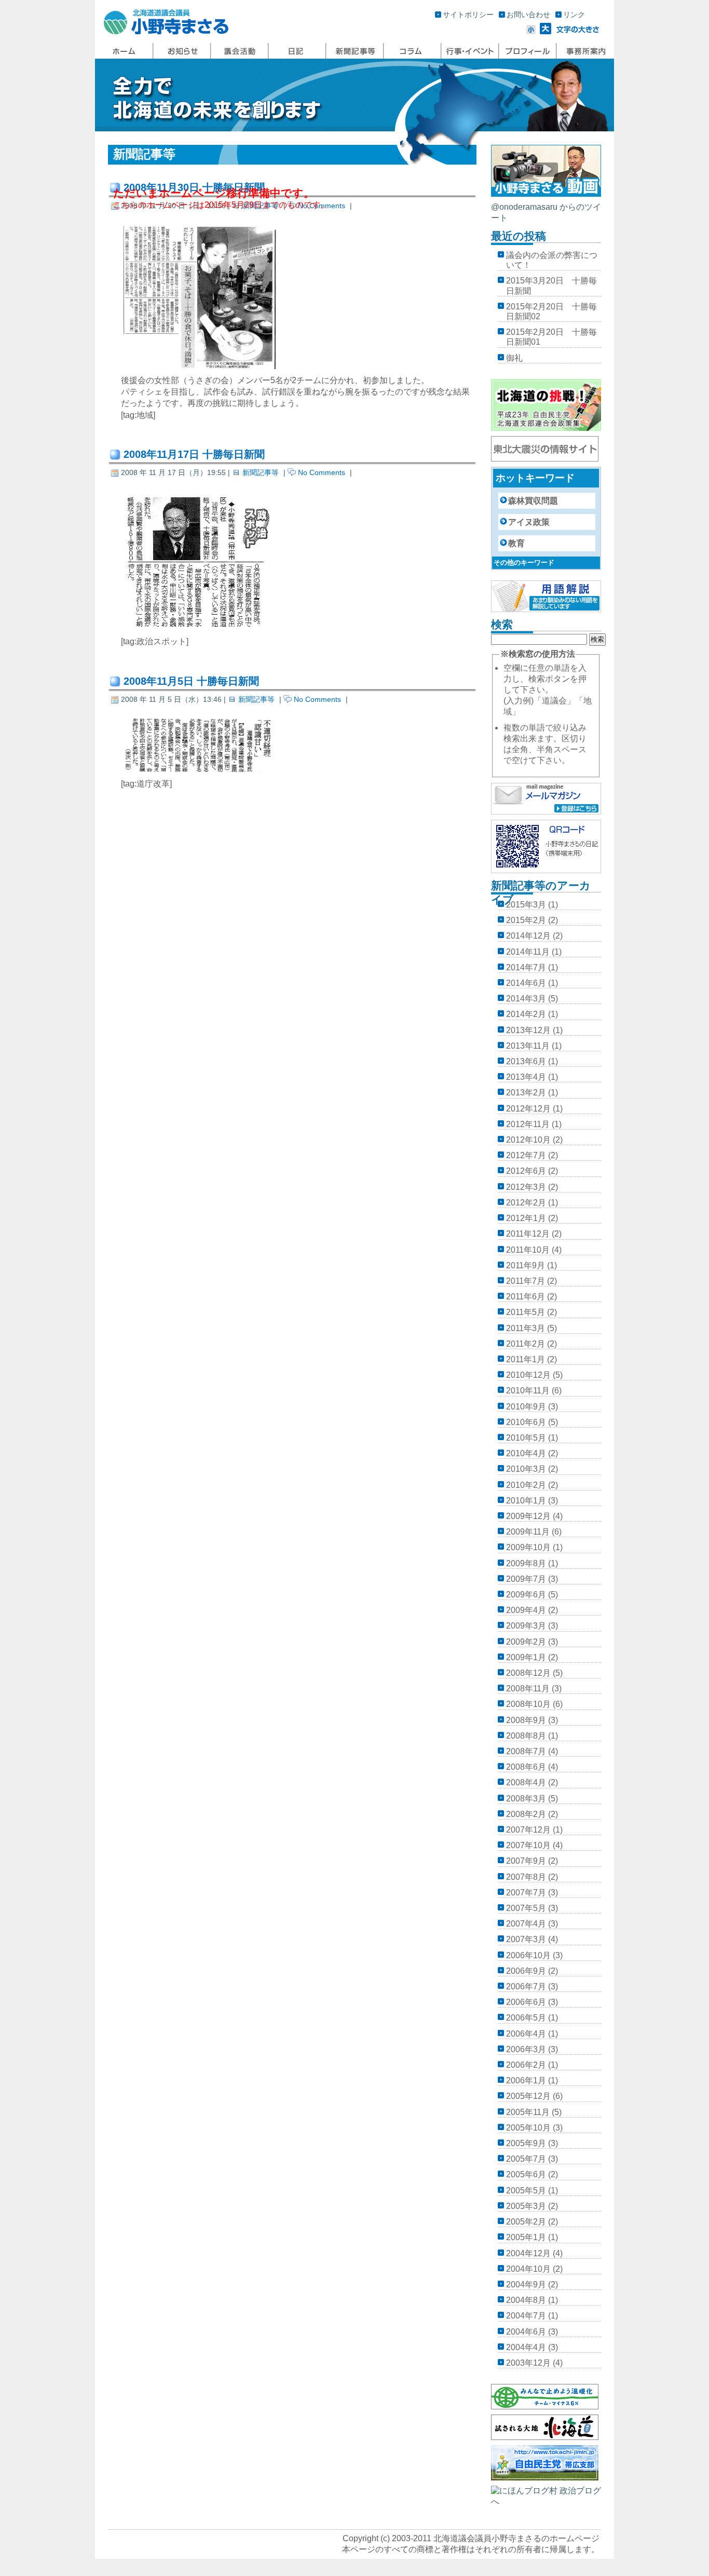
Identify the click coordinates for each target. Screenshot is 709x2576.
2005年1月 (526, 2237)
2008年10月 (528, 1704)
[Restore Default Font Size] (578, 31)
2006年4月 (526, 2034)
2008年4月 (526, 1782)
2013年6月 (526, 1061)
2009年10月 (528, 1547)
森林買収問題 (533, 501)
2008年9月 (526, 1720)
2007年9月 (526, 1861)
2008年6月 (526, 1767)
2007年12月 (528, 1830)
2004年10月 (528, 2269)
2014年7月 (526, 967)
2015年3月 (526, 905)
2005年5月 (526, 2191)
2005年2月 (526, 2222)
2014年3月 (526, 999)
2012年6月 (526, 1171)
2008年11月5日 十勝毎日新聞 (191, 681)
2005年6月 (526, 2174)
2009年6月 (526, 1595)
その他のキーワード (524, 562)
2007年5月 (526, 1908)
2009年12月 (528, 1516)
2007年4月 (526, 1924)
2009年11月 (528, 1532)
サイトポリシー (468, 15)
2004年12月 (528, 2253)
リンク (574, 15)
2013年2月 (526, 1093)
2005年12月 (528, 2096)
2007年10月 (528, 1845)
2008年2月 (526, 1814)
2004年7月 (526, 2316)
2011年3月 (526, 1328)
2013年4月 (526, 1077)
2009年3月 (526, 1626)
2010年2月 (526, 1485)
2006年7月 (526, 1987)
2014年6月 (526, 983)
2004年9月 (526, 2284)
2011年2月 (526, 1344)
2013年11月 (528, 1046)
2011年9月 (526, 1265)
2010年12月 (528, 1375)
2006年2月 (526, 2065)
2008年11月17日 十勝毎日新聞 (194, 454)
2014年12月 (528, 936)
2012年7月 (526, 1155)
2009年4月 (526, 1610)
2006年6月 (526, 2002)
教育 (516, 543)
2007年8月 (526, 1877)
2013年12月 (528, 1030)
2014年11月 (528, 952)
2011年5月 (526, 1312)
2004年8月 (526, 2300)
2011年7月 (526, 1281)
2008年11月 (528, 1689)
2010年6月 (526, 1422)
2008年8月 (526, 1736)
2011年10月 (528, 1250)
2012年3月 (526, 1187)
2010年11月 (528, 1391)
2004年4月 (526, 2347)
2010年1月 (526, 1501)
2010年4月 (526, 1453)
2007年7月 (526, 1893)
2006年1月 (526, 2080)
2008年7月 (526, 1751)
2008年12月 (528, 1673)
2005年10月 (528, 2128)
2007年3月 (526, 1939)
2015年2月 (526, 920)
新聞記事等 (261, 472)
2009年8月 (526, 1563)
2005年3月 (526, 2206)
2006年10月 (528, 1955)
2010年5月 (526, 1438)
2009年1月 (526, 1657)
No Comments (322, 472)
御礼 (514, 358)
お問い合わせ (528, 15)
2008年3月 (526, 1799)
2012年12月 (528, 1109)
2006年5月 (526, 2018)
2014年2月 (526, 1014)
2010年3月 (526, 1469)
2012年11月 (528, 1124)
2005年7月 (526, 2159)
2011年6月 (526, 1297)
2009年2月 (526, 1642)
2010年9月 (526, 1407)
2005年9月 (526, 2143)
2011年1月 (526, 1359)
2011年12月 (528, 1234)
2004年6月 (526, 2332)
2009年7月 (526, 1579)
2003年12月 (528, 2363)
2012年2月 (526, 1203)
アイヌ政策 (529, 522)
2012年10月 (528, 1140)
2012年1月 (526, 1218)
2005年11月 (528, 2112)
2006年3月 (526, 2049)
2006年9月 (526, 1971)
